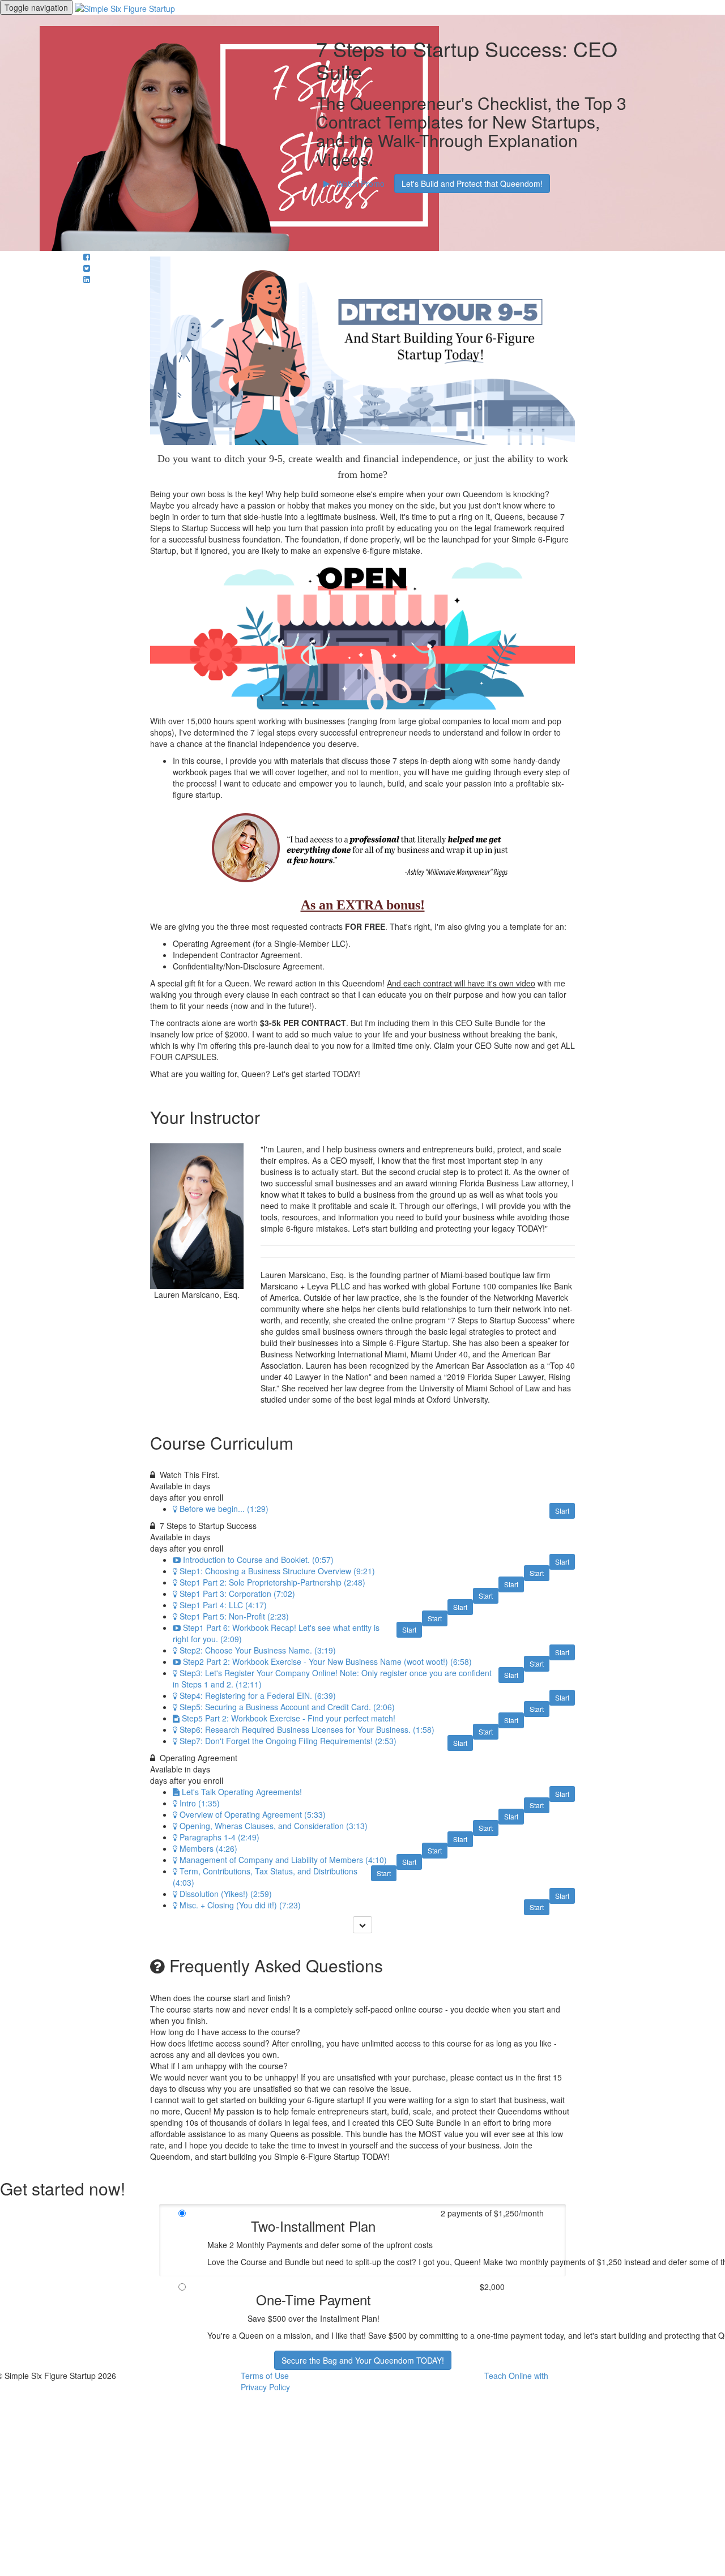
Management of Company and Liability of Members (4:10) (283, 1860)
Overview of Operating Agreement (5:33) (253, 1814)
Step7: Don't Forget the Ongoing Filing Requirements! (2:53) (288, 1741)
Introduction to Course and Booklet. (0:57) (258, 1560)
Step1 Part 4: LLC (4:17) (223, 1605)
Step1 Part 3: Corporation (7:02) (237, 1594)
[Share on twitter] (87, 268)
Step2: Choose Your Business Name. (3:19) (258, 1650)
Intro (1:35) (200, 1803)
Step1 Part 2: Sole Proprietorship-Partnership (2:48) (272, 1582)
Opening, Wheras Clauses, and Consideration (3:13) (274, 1826)
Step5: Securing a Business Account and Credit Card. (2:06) (287, 1707)
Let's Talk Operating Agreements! (242, 1792)
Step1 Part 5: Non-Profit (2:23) (234, 1616)
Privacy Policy (265, 2387)
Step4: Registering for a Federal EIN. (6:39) (258, 1695)
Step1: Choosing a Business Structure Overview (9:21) (277, 1571)
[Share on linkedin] (87, 279)
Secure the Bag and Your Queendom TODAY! (363, 2360)
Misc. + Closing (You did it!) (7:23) (240, 1905)
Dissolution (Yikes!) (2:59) (226, 1894)
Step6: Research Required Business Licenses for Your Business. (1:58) (307, 1729)
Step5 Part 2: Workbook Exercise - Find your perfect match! (289, 1718)
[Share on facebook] (87, 257)
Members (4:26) (208, 1848)
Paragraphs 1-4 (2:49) (219, 1837)
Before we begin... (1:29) (224, 1509)
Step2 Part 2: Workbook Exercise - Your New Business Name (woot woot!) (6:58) (327, 1661)
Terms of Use (265, 2376)
